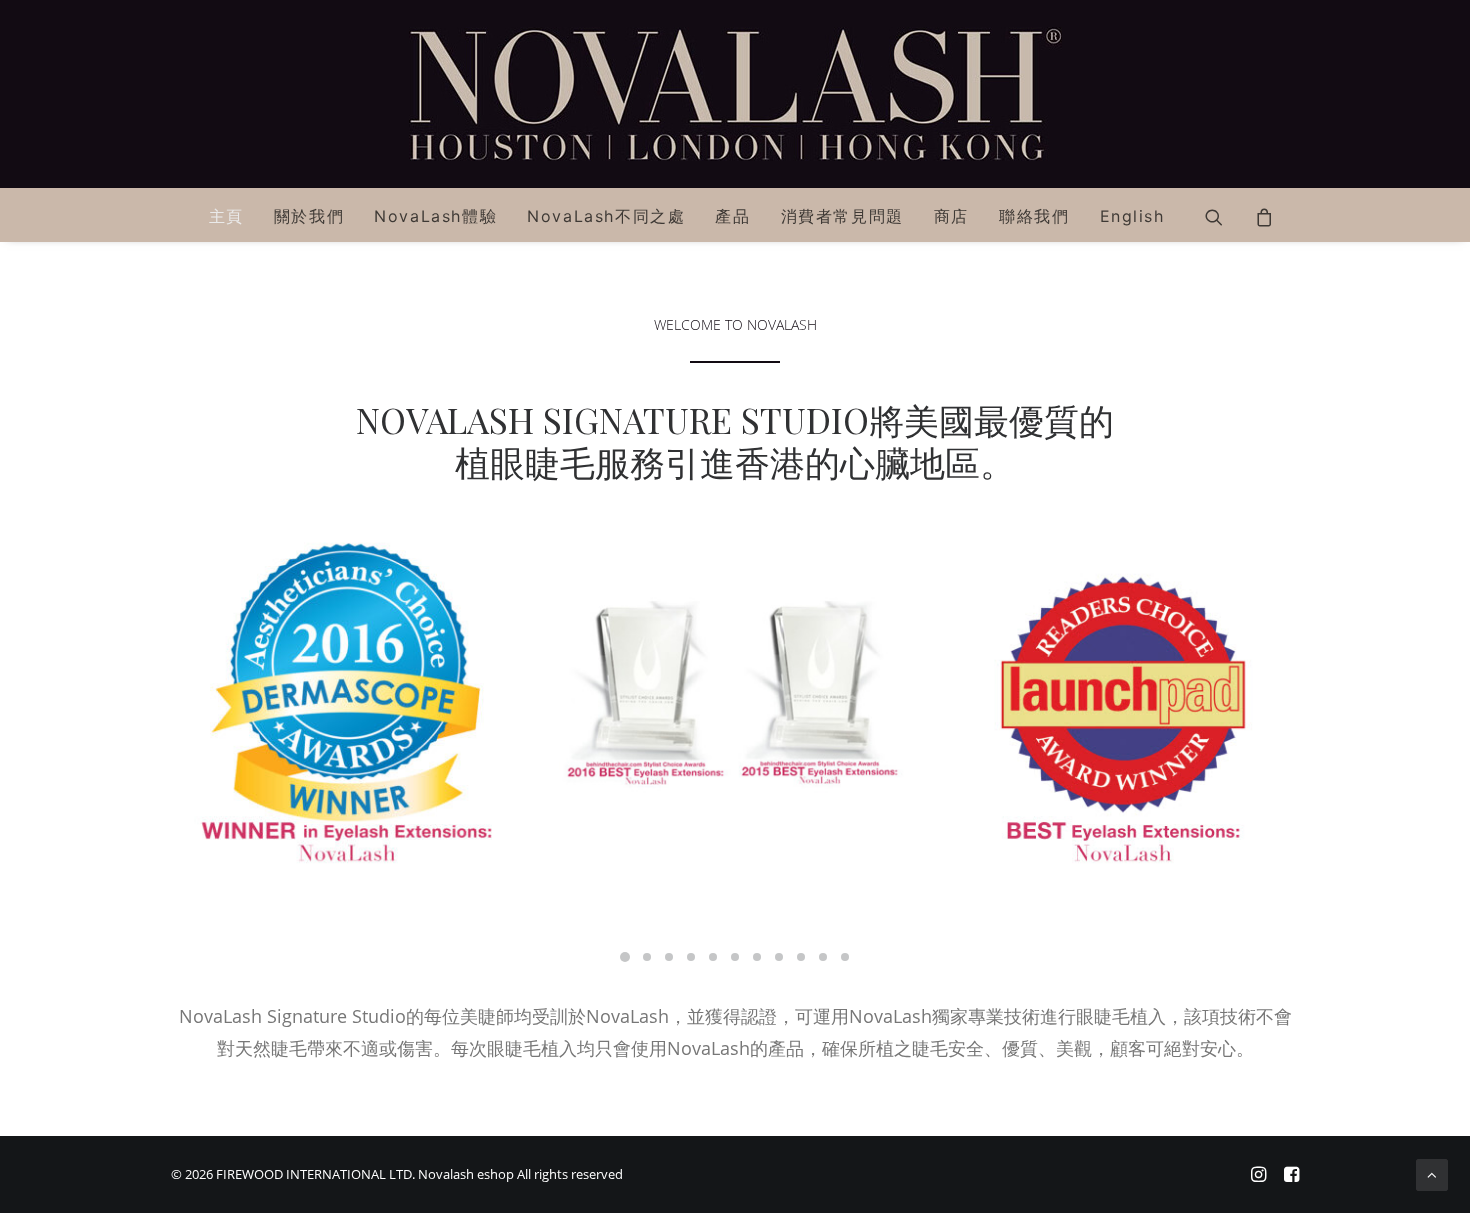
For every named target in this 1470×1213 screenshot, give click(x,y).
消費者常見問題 (842, 216)
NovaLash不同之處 (606, 216)
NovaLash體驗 (435, 216)
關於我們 (309, 216)
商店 (951, 216)
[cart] (1257, 215)
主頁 (226, 216)
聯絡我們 (1034, 216)
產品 (732, 216)
